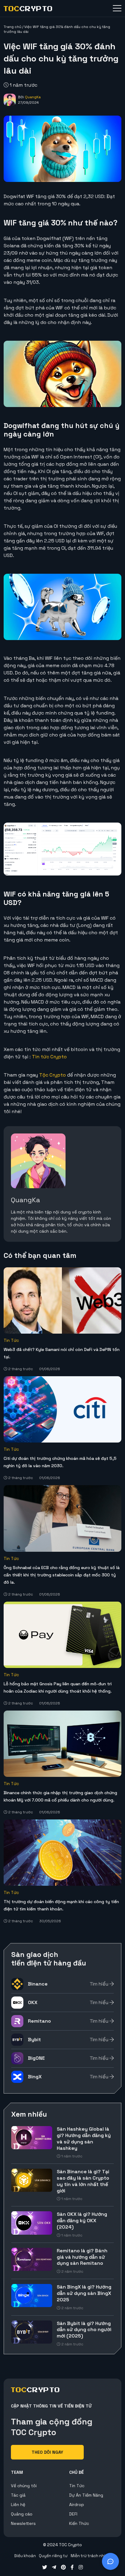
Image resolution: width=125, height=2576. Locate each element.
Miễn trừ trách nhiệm (91, 2556)
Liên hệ (18, 2505)
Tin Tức (11, 1340)
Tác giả (18, 2495)
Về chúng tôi (24, 2486)
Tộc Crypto (52, 1075)
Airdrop (77, 2505)
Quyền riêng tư (53, 2556)
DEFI (73, 2514)
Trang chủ (12, 27)
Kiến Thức (79, 2523)
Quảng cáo (22, 2514)
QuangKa (33, 97)
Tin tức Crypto (49, 1057)
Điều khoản (25, 2556)
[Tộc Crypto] (28, 9)
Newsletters (23, 2523)
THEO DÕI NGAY (47, 2452)
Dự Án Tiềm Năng (86, 2495)
